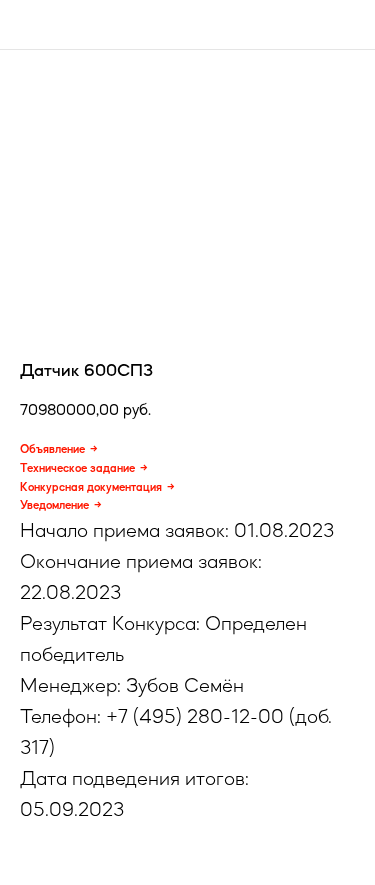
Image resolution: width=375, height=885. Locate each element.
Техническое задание (77, 468)
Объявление (52, 449)
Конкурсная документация (91, 487)
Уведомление (54, 505)
